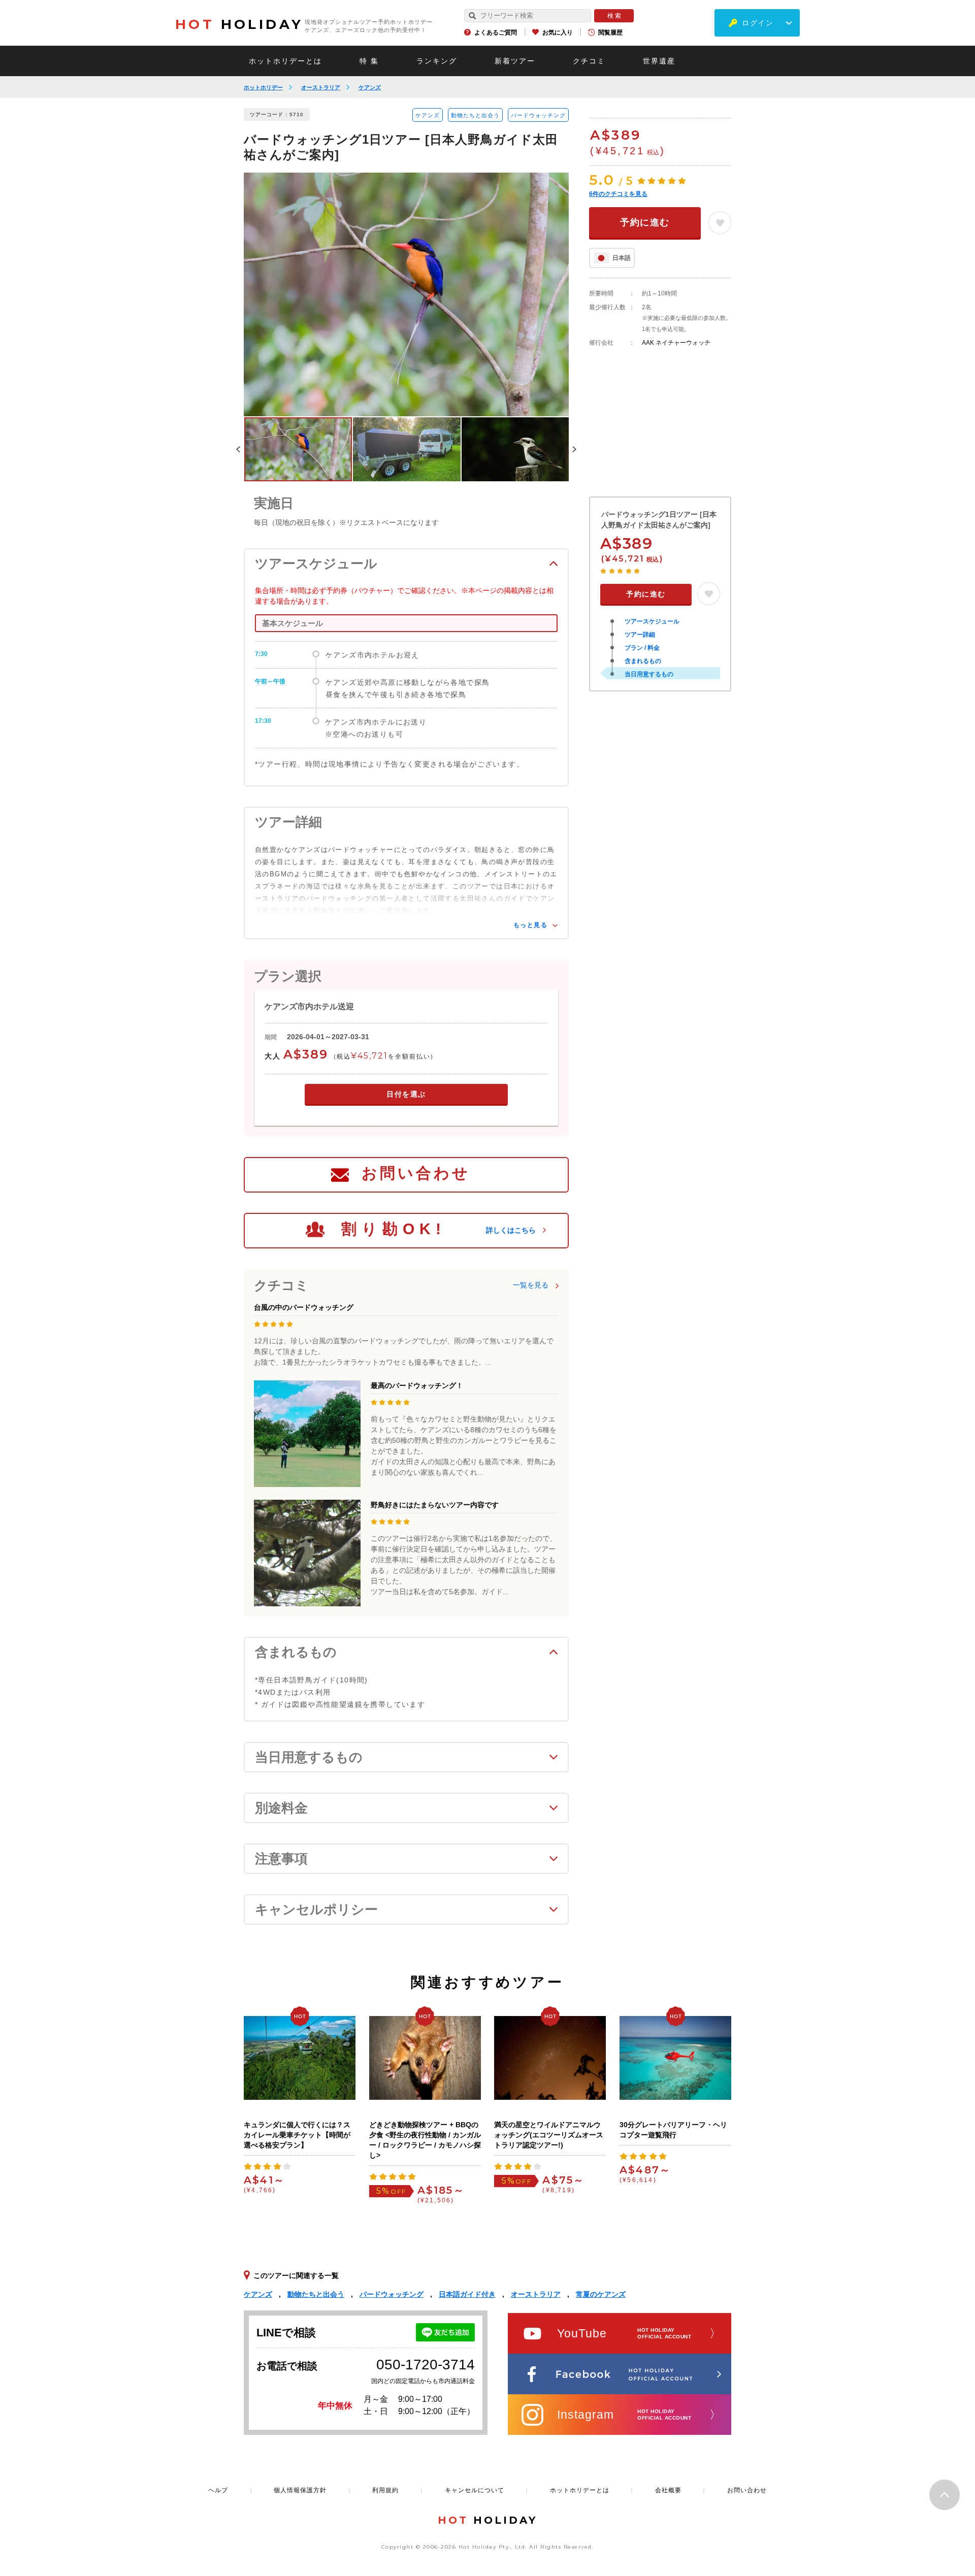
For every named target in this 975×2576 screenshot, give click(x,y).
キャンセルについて (475, 2490)
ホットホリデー (263, 87)
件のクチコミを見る (618, 194)
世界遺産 (659, 61)
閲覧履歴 (610, 32)
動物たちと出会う (475, 115)
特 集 (369, 61)
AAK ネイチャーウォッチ (676, 343)
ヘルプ (218, 2490)
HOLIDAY (239, 24)
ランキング (437, 61)
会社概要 (668, 2490)
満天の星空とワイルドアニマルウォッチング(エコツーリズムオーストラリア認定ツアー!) (549, 2135)
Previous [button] (238, 449)
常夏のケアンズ (601, 2294)
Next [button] (574, 449)
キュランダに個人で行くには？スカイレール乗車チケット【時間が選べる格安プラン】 (297, 2135)
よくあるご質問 (496, 32)
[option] (406, 294)
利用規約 (385, 2490)
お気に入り (558, 32)
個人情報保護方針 (300, 2490)
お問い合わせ (416, 1173)
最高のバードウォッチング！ (417, 1385)
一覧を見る (531, 1285)
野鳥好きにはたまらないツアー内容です (435, 1505)
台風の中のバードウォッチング (304, 1307)
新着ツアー (515, 61)
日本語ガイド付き (467, 2294)
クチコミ (589, 61)
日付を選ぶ (406, 1094)
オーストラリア (321, 87)
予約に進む (645, 222)
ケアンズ (370, 87)
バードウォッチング (538, 115)
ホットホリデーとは (285, 61)
